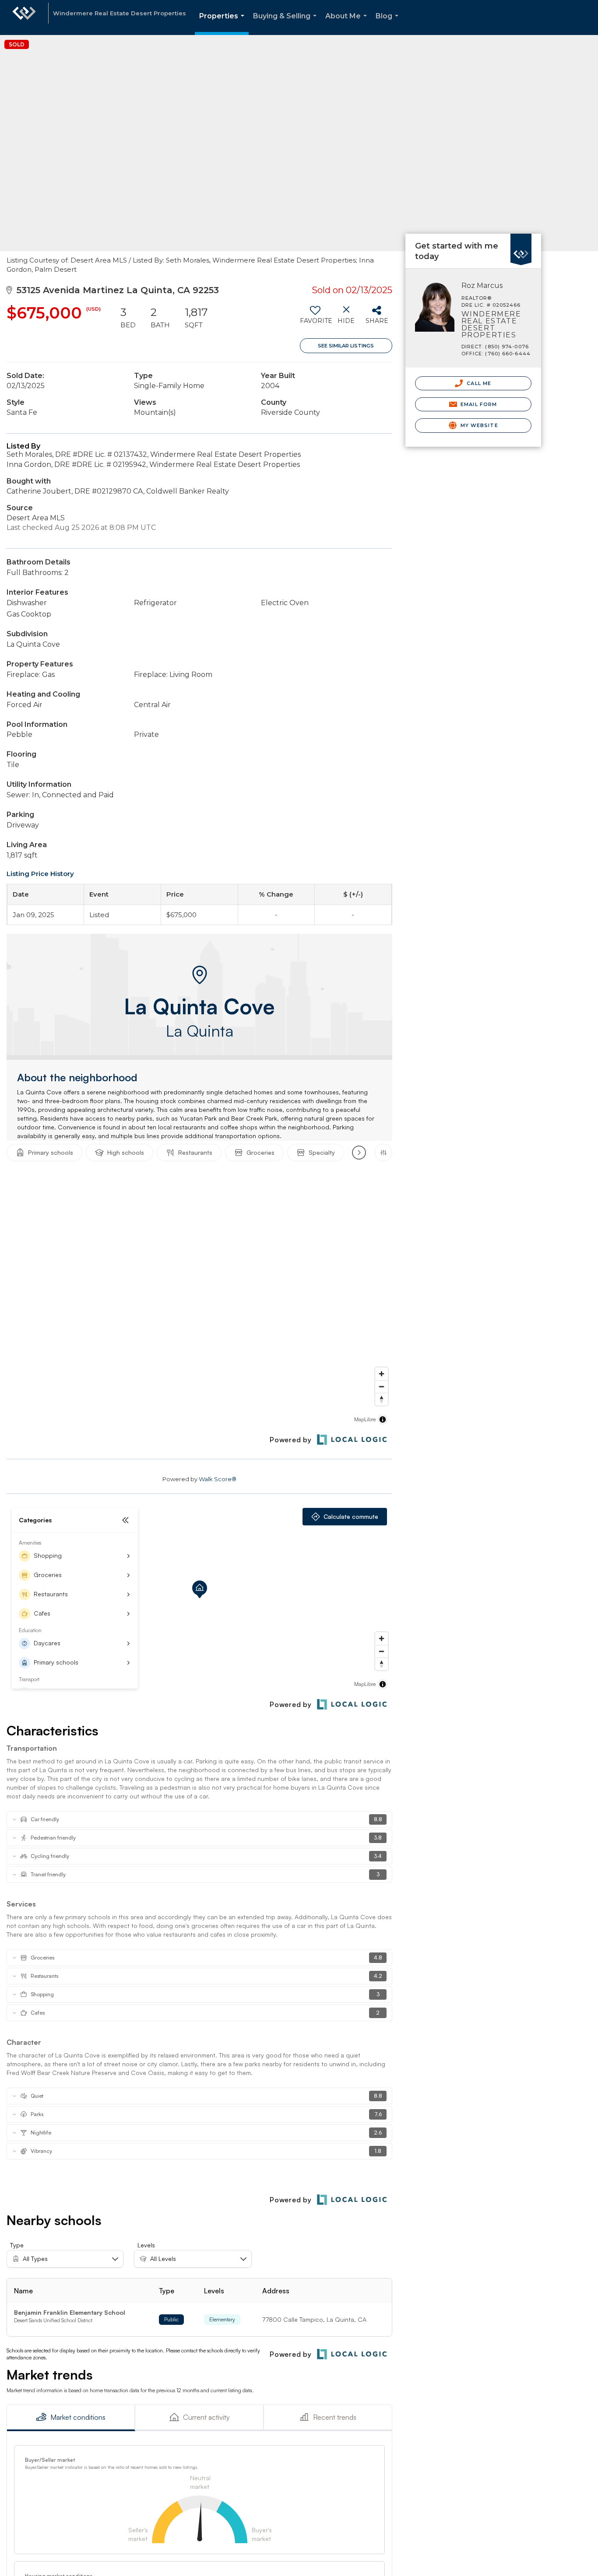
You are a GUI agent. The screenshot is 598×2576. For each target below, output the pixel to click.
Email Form (478, 404)
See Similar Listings (346, 346)
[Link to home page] (24, 18)
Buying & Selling (287, 23)
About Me (348, 23)
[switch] (315, 318)
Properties (223, 23)
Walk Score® (218, 1479)
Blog (389, 23)
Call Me (478, 383)
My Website (478, 425)
